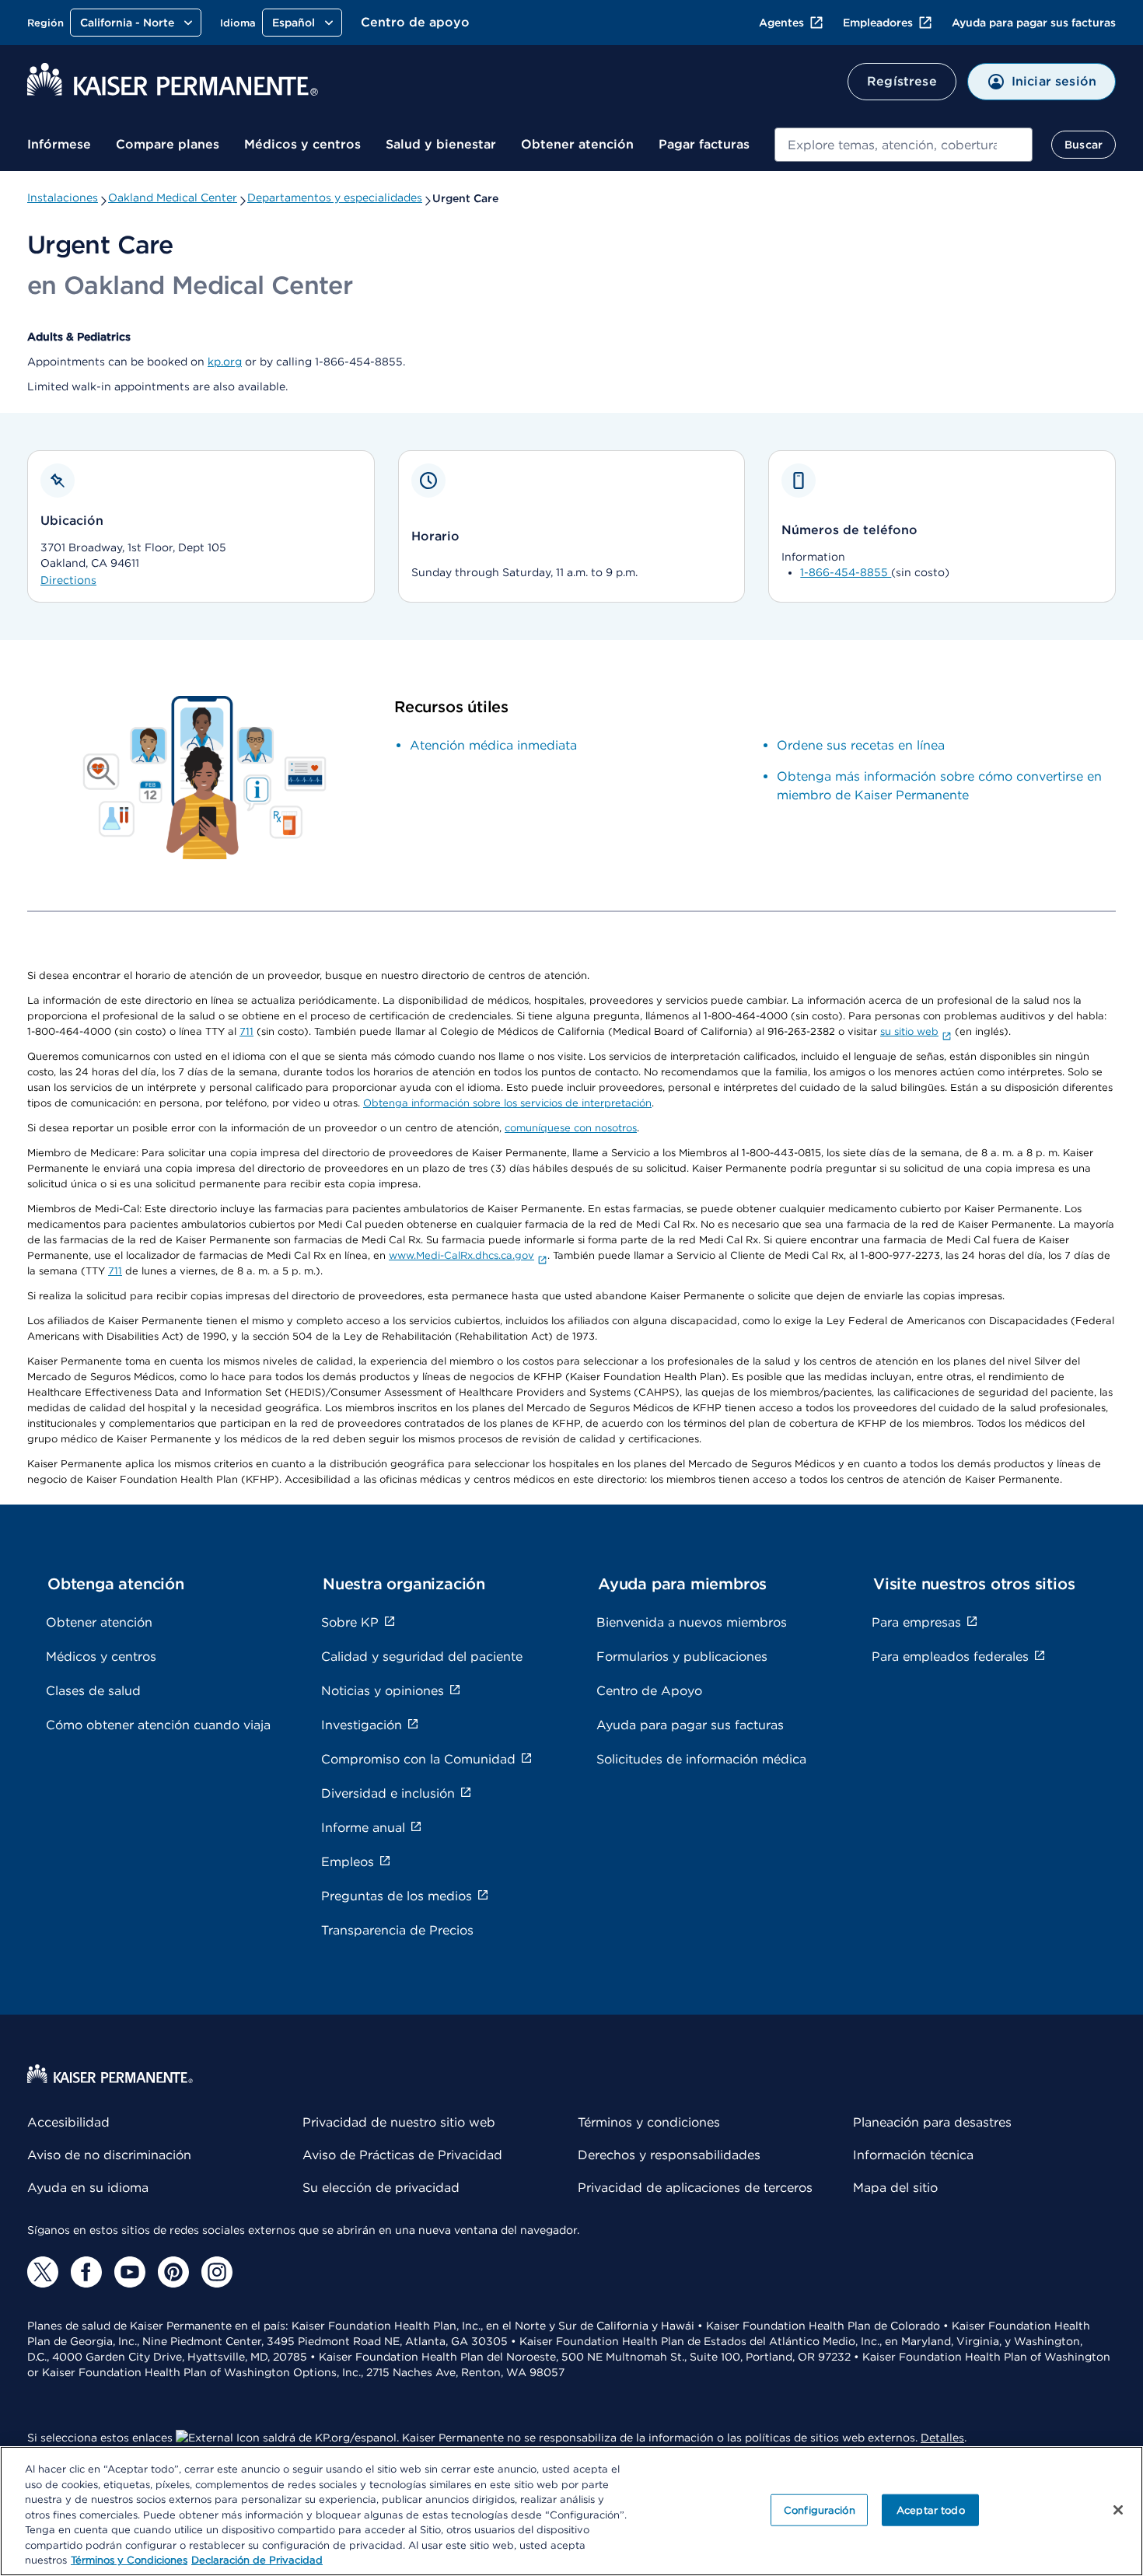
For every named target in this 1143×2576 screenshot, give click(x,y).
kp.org (225, 362)
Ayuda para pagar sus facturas (1034, 23)
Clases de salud (93, 1691)
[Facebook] (86, 2272)
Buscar (1084, 145)
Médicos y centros (302, 144)
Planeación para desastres (932, 2122)
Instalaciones (63, 197)
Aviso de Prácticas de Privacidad (402, 2155)
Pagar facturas (704, 144)
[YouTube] (130, 2272)
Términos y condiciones (649, 2122)
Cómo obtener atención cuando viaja (158, 1725)
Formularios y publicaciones (682, 1657)
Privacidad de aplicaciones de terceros (695, 2188)
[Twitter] (43, 2272)
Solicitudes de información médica (701, 1759)
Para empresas (916, 1622)
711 (246, 1031)
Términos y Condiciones (129, 2560)
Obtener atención (577, 144)
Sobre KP (350, 1622)
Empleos (348, 1862)
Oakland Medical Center (173, 197)
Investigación (362, 1725)
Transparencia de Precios (397, 1930)
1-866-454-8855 (846, 572)
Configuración (820, 2510)
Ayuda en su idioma (88, 2188)
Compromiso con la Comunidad (418, 1759)
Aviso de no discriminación (109, 2155)
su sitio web (909, 1031)
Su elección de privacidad (381, 2188)
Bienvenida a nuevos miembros (692, 1622)
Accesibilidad (68, 2122)
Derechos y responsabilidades (669, 2155)
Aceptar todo (931, 2510)
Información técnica (913, 2155)
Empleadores (878, 23)
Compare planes (168, 144)
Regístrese (902, 81)
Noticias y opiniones (383, 1691)
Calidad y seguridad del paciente (422, 1657)
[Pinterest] (173, 2272)
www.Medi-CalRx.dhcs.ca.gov (461, 1255)
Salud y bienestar (441, 144)
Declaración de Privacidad (257, 2560)
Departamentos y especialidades (335, 197)
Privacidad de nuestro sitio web (399, 2122)
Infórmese (59, 144)
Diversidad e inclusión (388, 1793)
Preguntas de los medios (397, 1896)
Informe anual (363, 1828)
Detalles (942, 2438)
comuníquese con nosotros (571, 1128)
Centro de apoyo (415, 22)
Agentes (781, 23)
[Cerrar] (1118, 2510)
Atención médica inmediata (493, 745)
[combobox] (904, 145)
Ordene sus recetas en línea (861, 745)
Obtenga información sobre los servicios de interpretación (507, 1103)
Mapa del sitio (895, 2188)
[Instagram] (217, 2272)
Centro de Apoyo (649, 1691)
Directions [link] (68, 580)
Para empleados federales (950, 1657)
